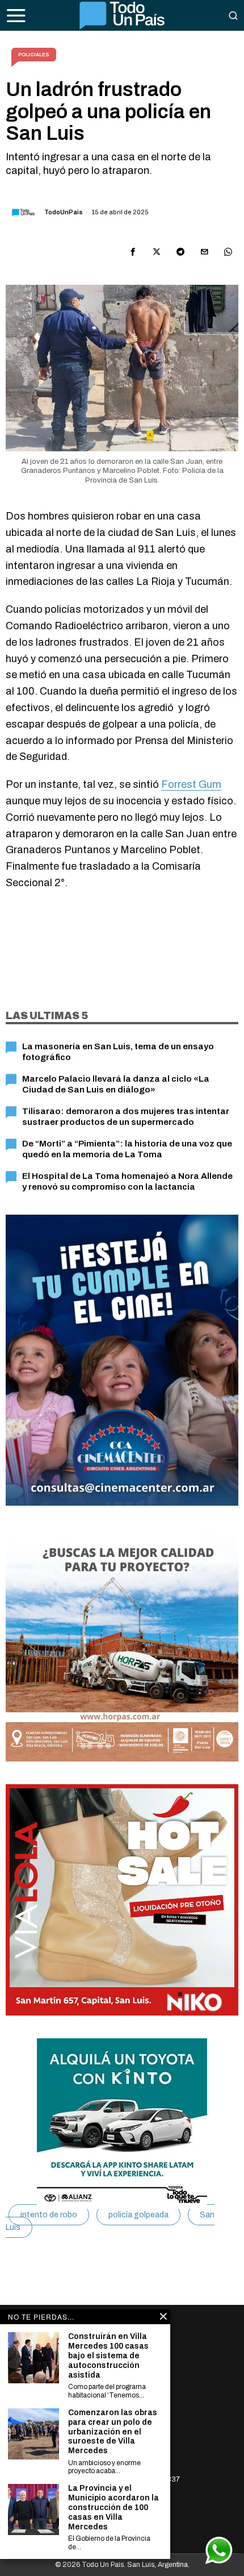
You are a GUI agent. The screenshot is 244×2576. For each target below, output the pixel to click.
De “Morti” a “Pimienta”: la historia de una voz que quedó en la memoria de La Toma (127, 1148)
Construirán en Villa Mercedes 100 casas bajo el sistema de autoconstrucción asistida (108, 2355)
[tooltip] (133, 252)
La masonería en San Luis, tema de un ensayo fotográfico (118, 1051)
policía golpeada (138, 2215)
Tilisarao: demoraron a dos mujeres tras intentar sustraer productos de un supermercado (126, 1116)
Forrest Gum (191, 784)
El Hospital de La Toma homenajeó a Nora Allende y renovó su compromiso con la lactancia (127, 1181)
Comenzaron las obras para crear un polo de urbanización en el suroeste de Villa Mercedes (113, 2432)
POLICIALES (34, 55)
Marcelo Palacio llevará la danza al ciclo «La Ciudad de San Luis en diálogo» (116, 1084)
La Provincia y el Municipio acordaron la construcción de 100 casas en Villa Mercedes (113, 2507)
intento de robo (49, 2215)
